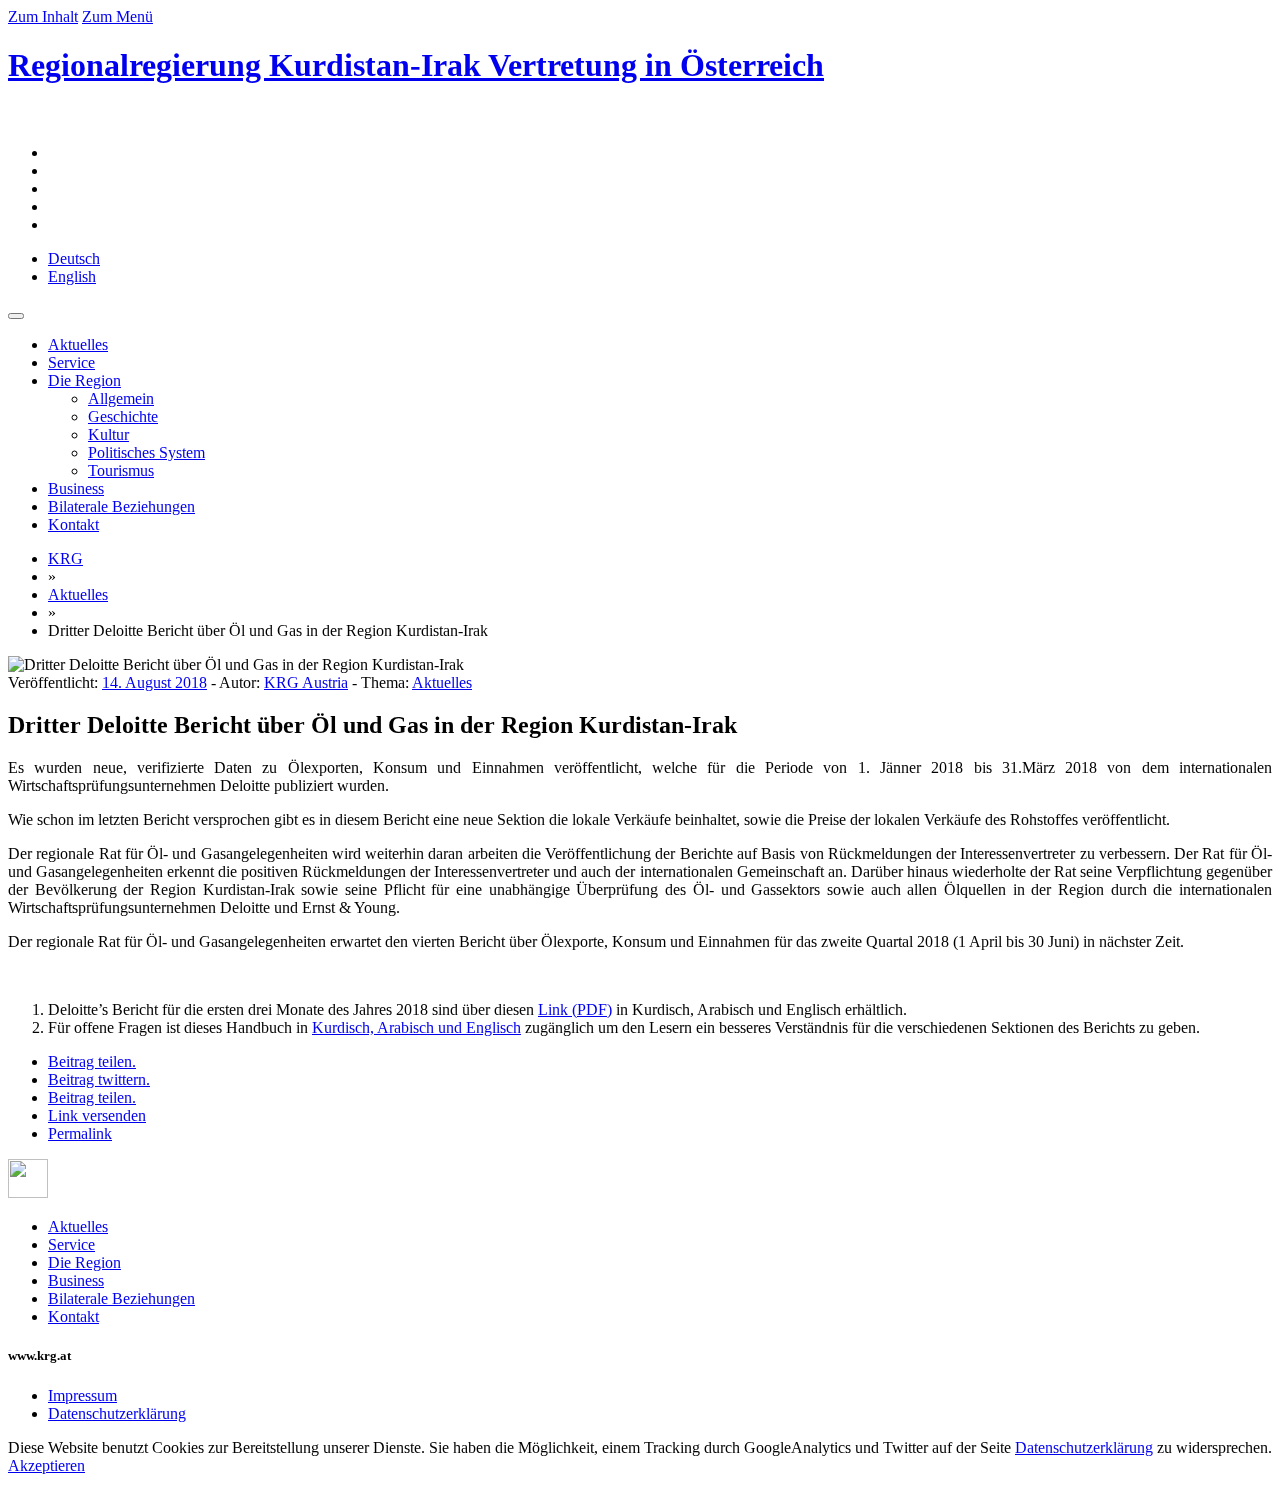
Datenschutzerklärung (117, 1413)
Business (76, 488)
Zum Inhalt (43, 16)
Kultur (108, 434)
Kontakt (73, 524)
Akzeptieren (46, 1465)
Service (71, 362)
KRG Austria (306, 682)
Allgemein (121, 398)
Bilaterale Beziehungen (121, 506)
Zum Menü (117, 16)
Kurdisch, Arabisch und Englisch (416, 1027)
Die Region (84, 380)
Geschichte (123, 416)
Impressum (82, 1395)
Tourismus (121, 470)
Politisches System (146, 452)
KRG (65, 558)
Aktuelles (78, 344)
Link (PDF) (575, 1009)
